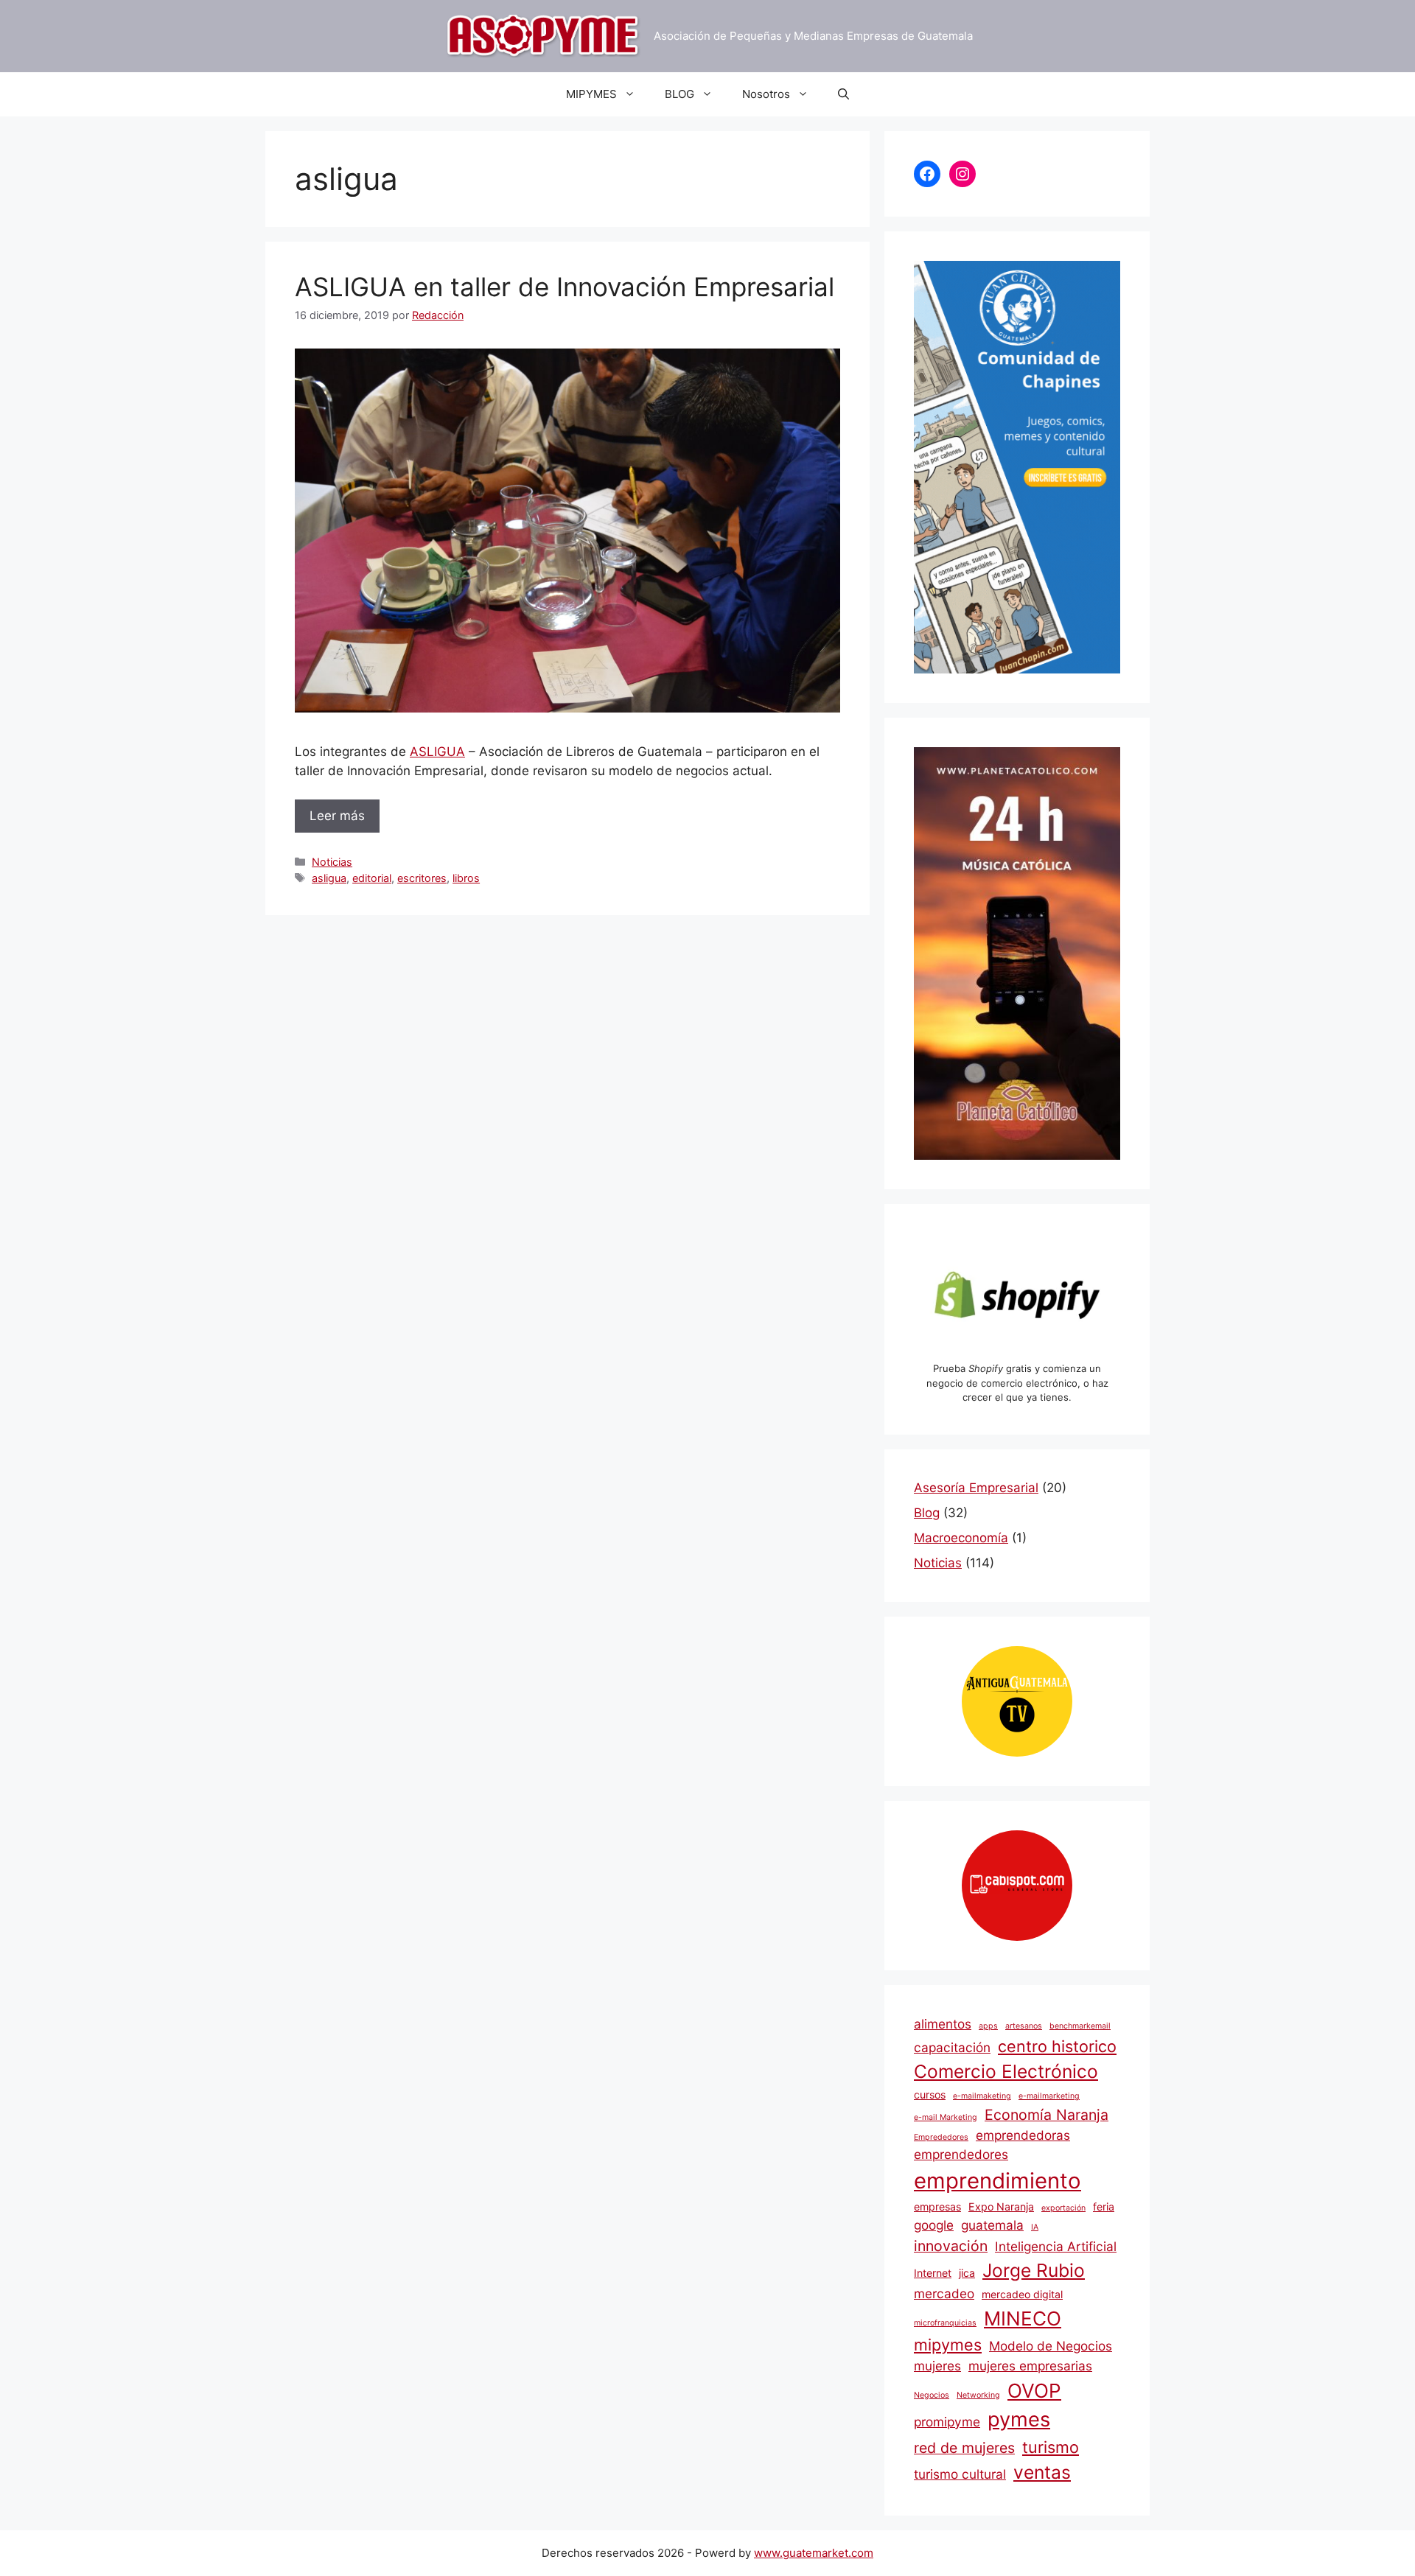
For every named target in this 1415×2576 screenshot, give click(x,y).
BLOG (679, 94)
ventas (1042, 2472)
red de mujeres (964, 2448)
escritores (422, 878)
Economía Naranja (1047, 2115)
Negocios (932, 2395)
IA (1035, 2227)
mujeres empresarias (1030, 2366)
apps (988, 2026)
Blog (927, 1513)
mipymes (948, 2345)
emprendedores (961, 2154)
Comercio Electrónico (1006, 2071)
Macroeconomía (961, 1538)
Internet (933, 2273)
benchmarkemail (1080, 2026)
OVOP (1034, 2391)
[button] (843, 94)
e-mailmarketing (1049, 2096)
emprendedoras (1023, 2135)
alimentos (943, 2024)
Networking (978, 2395)
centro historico (1057, 2046)
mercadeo (944, 2293)
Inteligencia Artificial (1056, 2246)
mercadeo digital (1022, 2294)
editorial (372, 878)
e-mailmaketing (982, 2096)
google (934, 2225)
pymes (1019, 2419)
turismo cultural (960, 2474)
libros (466, 878)
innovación (951, 2246)
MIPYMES (591, 94)
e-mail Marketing (946, 2117)
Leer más (337, 816)
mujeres (937, 2366)
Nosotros (766, 94)
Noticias (332, 862)
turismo (1051, 2447)
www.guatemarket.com (814, 2553)
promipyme (947, 2422)
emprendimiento (998, 2181)
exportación (1063, 2208)
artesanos (1024, 2026)
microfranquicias (945, 2323)
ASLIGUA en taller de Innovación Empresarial (565, 287)
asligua (329, 878)
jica (967, 2273)
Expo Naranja (1001, 2206)
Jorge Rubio (1034, 2270)
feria (1104, 2206)
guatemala (992, 2225)
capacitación (952, 2047)
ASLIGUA (437, 752)
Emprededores (941, 2137)
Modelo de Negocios (1051, 2346)
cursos (930, 2094)
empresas (937, 2206)
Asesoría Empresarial (976, 1488)
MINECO (1023, 2318)
